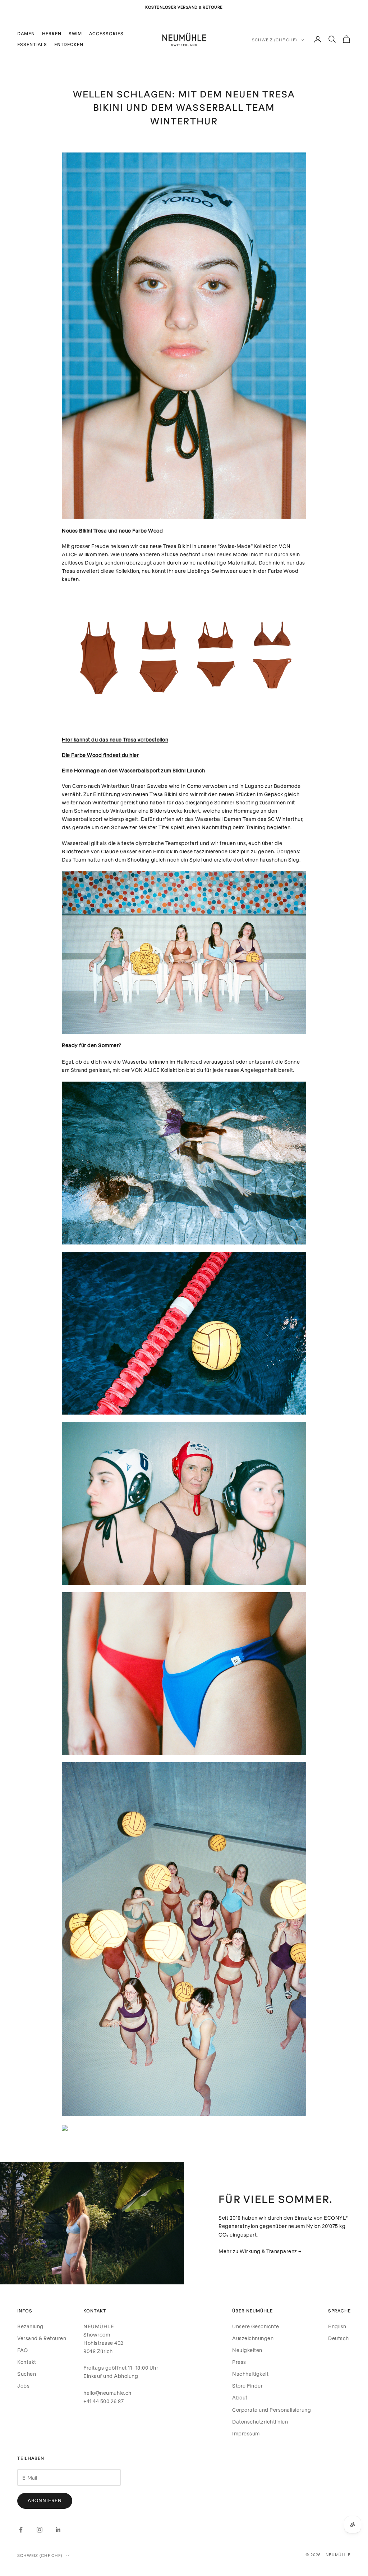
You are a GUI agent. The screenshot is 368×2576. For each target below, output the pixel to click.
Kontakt (27, 2362)
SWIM (75, 34)
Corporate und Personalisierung (272, 2410)
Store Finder (247, 2386)
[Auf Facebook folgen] (21, 2530)
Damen (26, 34)
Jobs (23, 2386)
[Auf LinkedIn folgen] (58, 2530)
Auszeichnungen (253, 2338)
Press (239, 2362)
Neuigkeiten (247, 2350)
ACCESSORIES (106, 34)
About (240, 2397)
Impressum (246, 2433)
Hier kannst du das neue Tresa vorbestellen (115, 739)
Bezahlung (30, 2326)
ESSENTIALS (32, 44)
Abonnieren (45, 2500)
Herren (52, 34)
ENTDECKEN (69, 44)
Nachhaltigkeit (250, 2374)
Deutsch (339, 2338)
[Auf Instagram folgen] (40, 2530)
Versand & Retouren (42, 2338)
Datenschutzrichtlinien (260, 2422)
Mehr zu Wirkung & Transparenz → (260, 2251)
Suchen (27, 2374)
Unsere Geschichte (256, 2326)
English (337, 2326)
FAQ (23, 2350)
